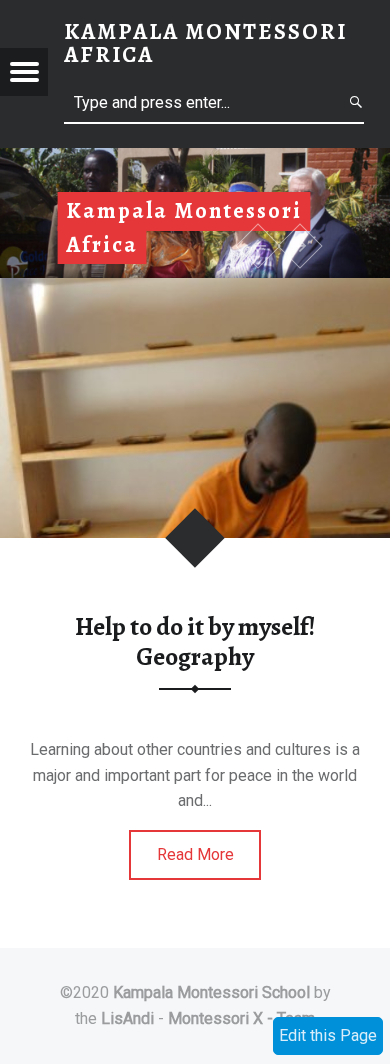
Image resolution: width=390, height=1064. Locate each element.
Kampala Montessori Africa (205, 42)
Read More (195, 854)
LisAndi (127, 1018)
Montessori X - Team (241, 1018)
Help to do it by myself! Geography (195, 641)
